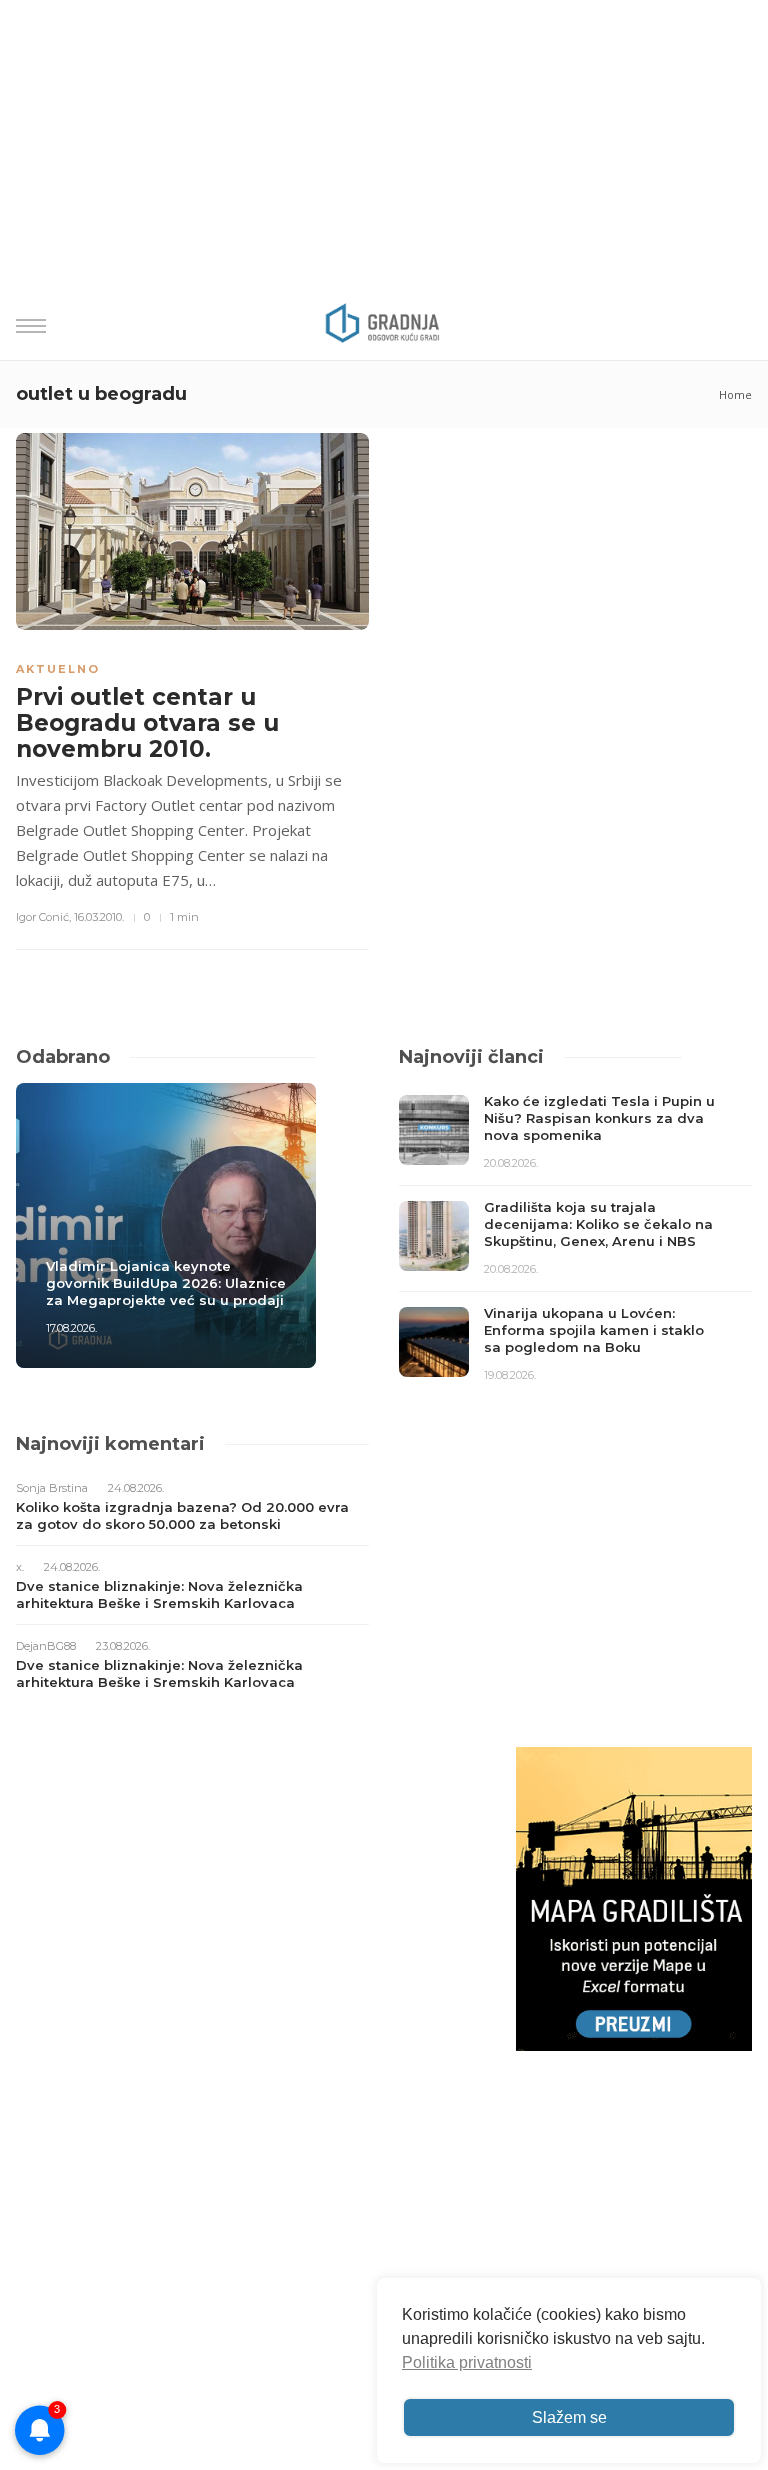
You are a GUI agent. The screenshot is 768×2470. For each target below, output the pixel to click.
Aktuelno (58, 669)
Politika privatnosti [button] (467, 2362)
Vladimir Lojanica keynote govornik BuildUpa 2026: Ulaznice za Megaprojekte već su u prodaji (166, 1283)
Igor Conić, (43, 917)
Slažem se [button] (569, 2417)
